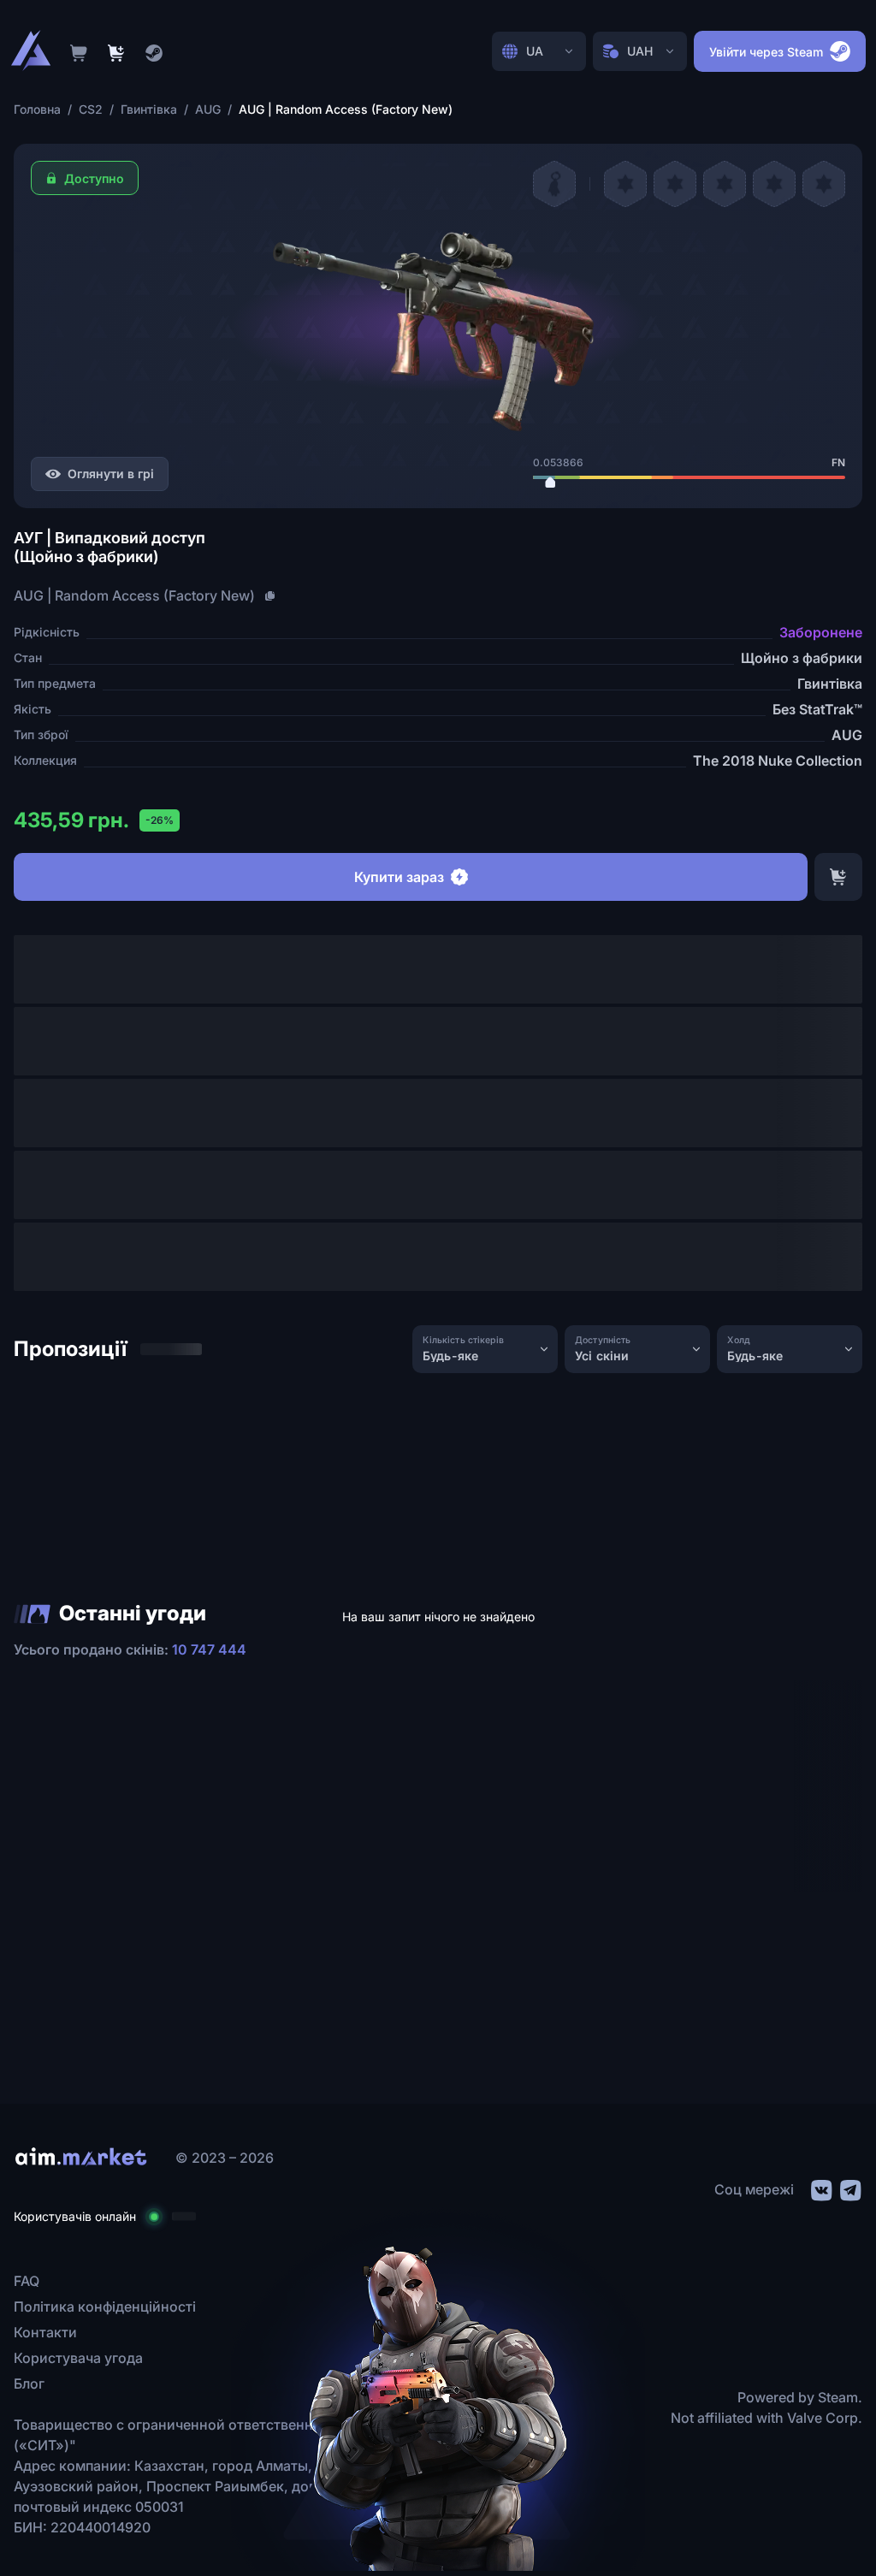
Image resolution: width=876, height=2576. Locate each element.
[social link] (820, 2188)
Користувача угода (78, 2358)
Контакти (45, 2332)
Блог (29, 2384)
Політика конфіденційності (105, 2307)
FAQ (27, 2281)
